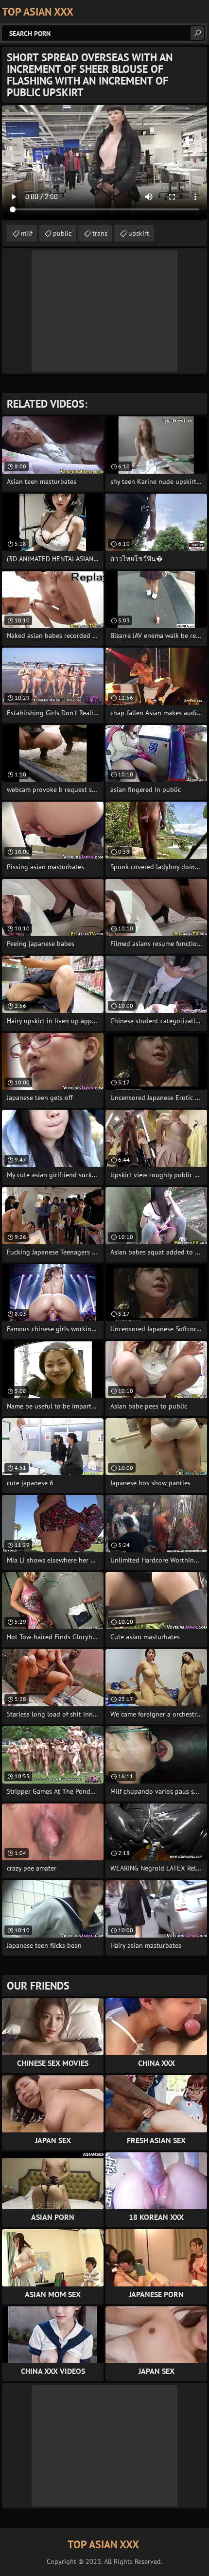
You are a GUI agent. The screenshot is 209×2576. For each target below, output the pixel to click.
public (62, 233)
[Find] (197, 33)
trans (100, 233)
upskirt (139, 233)
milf (26, 233)
